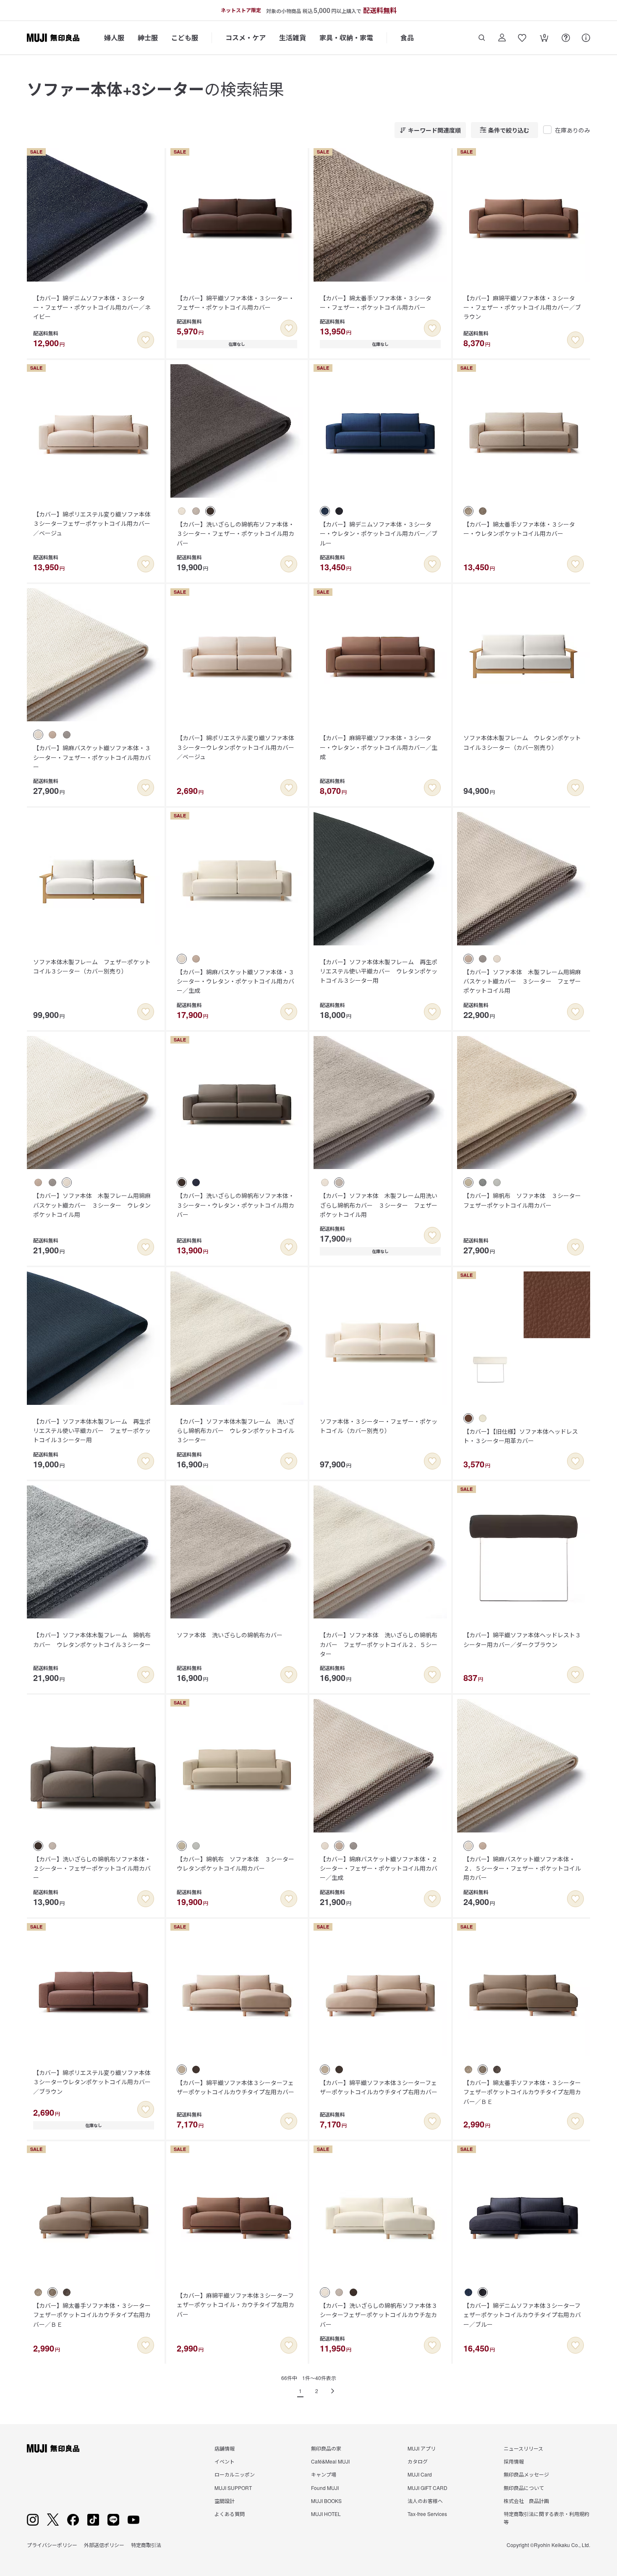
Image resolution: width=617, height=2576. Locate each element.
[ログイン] (502, 38)
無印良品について (524, 2488)
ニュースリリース (523, 2448)
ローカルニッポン (235, 2474)
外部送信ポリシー (104, 2545)
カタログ (418, 2461)
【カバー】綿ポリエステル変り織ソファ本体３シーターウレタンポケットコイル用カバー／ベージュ (235, 747)
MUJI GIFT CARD (427, 2488)
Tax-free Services (427, 2514)
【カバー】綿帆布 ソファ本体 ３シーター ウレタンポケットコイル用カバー (238, 1863)
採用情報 (514, 2461)
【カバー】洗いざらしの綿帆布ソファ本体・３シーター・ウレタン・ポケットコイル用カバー (235, 1205)
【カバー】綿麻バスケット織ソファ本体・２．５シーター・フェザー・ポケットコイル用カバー (522, 1868)
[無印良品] (53, 2448)
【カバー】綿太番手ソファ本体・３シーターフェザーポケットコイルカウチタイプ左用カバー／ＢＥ (522, 2092)
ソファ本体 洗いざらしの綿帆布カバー (230, 1635)
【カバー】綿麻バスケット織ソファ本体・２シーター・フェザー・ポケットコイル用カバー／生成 (379, 1868)
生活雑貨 (293, 38)
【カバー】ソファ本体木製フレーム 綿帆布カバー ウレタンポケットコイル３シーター (92, 1639)
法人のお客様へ (425, 2501)
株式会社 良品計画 (526, 2501)
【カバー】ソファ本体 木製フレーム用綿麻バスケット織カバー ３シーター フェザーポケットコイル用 (522, 981)
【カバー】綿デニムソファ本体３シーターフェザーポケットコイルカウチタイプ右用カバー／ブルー (522, 2315)
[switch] (146, 340)
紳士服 (148, 38)
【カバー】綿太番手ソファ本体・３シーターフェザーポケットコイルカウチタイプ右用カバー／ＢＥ (92, 2315)
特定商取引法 (146, 2545)
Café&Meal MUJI (330, 2461)
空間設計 (225, 2501)
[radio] (182, 511)
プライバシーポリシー (52, 2545)
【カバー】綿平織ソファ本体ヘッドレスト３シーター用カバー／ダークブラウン (522, 1639)
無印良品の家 (326, 2448)
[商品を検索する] (482, 38)
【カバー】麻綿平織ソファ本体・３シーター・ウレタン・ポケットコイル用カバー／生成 (379, 747)
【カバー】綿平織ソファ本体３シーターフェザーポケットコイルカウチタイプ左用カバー (235, 2087)
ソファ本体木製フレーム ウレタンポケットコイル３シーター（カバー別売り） (522, 742)
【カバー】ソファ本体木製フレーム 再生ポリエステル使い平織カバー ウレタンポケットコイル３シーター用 (379, 971)
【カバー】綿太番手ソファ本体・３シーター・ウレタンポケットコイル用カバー (519, 529)
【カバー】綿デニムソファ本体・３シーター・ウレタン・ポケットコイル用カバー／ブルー (379, 534)
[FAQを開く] (566, 38)
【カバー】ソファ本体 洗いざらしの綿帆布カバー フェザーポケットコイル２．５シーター (379, 1644)
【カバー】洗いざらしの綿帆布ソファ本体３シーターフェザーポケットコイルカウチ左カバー (379, 2315)
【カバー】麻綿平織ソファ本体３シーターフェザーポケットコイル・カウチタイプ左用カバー (235, 2305)
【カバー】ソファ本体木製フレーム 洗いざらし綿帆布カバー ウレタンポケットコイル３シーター (235, 1431)
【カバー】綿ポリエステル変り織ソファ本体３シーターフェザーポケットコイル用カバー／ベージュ (92, 523)
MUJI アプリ (422, 2448)
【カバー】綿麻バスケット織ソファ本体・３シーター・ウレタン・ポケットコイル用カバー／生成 (235, 981)
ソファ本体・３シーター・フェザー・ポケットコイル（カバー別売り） (379, 1426)
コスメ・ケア (246, 38)
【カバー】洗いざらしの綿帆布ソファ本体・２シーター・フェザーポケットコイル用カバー (92, 1868)
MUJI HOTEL (326, 2514)
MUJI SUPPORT (233, 2488)
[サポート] (586, 38)
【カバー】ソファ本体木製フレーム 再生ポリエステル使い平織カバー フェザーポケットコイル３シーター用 (92, 1431)
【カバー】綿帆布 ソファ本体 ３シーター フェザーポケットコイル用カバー (525, 1200)
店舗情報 (225, 2448)
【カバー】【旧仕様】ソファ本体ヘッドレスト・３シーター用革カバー (521, 1436)
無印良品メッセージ (526, 2474)
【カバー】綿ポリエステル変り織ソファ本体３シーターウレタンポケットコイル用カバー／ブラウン (92, 2082)
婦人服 (114, 38)
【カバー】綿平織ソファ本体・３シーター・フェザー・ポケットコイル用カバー (235, 303)
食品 (407, 38)
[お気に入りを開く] (522, 38)
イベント (225, 2461)
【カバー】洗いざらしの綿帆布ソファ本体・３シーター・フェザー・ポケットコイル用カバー (235, 534)
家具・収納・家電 (346, 38)
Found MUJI (325, 2488)
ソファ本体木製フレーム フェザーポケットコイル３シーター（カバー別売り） (92, 966)
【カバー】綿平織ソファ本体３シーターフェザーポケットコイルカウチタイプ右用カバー (379, 2087)
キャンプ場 (324, 2474)
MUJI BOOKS (326, 2501)
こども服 (185, 38)
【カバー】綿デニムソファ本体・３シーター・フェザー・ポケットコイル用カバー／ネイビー (92, 307)
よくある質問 (230, 2514)
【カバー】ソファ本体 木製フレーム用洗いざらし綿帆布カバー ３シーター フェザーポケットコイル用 (379, 1205)
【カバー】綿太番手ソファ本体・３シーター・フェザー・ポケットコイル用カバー (376, 303)
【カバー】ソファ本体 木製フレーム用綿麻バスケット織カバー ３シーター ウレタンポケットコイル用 (92, 1205)
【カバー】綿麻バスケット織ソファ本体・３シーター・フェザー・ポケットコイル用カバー (92, 757)
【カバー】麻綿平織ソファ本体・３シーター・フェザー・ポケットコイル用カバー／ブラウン (522, 307)
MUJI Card (420, 2474)
